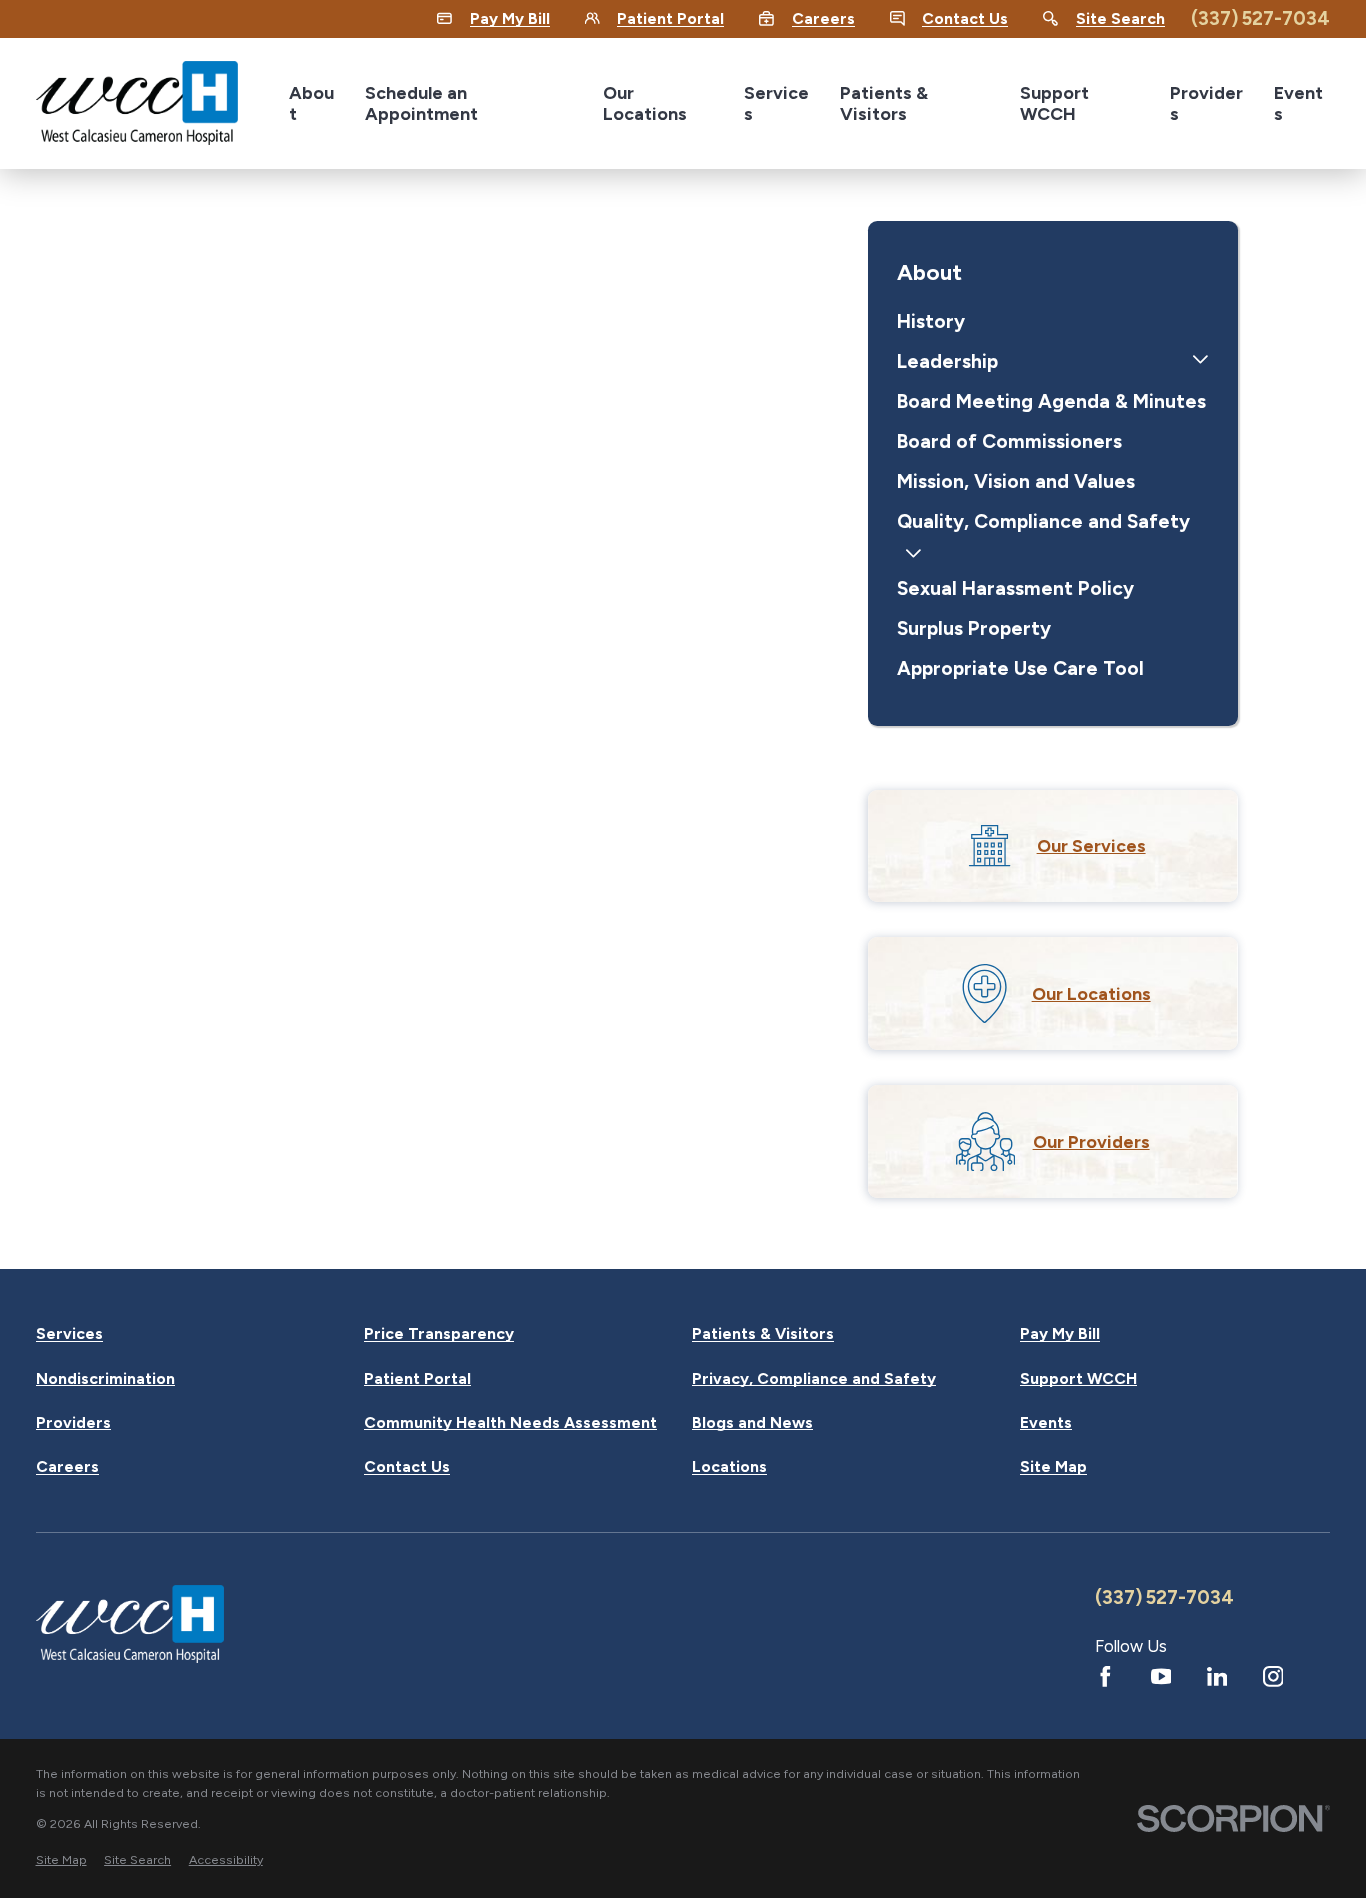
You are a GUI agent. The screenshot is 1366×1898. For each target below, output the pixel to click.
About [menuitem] (311, 103)
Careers (67, 1467)
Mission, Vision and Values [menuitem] (1016, 481)
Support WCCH (1078, 1379)
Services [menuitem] (776, 103)
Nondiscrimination (105, 1379)
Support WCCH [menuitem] (1054, 103)
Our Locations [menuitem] (645, 103)
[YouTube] (1161, 1676)
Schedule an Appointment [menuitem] (421, 103)
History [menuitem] (931, 321)
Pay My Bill (1060, 1334)
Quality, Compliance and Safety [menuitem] (1043, 521)
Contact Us (407, 1467)
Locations (729, 1467)
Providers (73, 1423)
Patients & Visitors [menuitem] (884, 103)
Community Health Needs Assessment (510, 1423)
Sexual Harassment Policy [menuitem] (1015, 588)
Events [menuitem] (1298, 103)
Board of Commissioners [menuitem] (1009, 441)
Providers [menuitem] (1206, 103)
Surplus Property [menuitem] (974, 628)
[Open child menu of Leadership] (1200, 362)
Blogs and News (752, 1423)
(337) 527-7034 (1260, 18)
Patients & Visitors (763, 1334)
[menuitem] (61, 1860)
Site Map (1053, 1467)
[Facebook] (1105, 1676)
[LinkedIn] (1217, 1676)
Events (1046, 1423)
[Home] (137, 103)
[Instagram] (1273, 1676)
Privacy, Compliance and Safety (814, 1379)
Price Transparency (439, 1334)
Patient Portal (417, 1379)
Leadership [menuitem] (947, 361)
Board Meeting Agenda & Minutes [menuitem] (1051, 401)
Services (69, 1334)
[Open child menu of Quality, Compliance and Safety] (913, 555)
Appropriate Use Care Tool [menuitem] (1020, 668)
